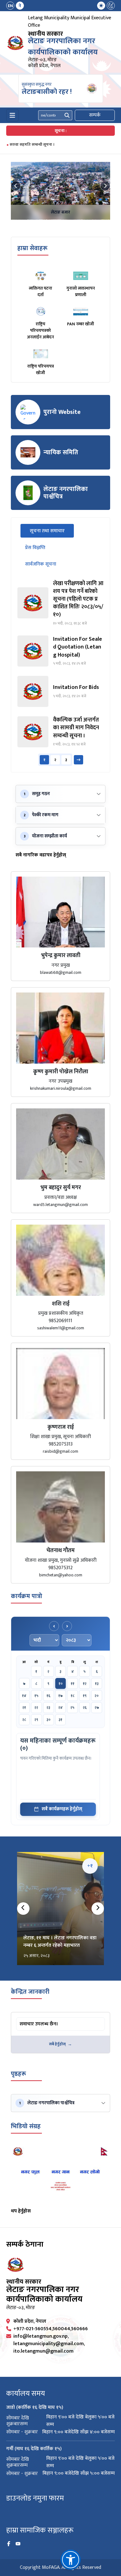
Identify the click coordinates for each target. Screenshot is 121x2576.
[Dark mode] (111, 6)
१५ (36, 1696)
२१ (24, 1707)
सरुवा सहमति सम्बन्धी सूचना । (32, 144)
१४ (24, 1696)
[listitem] (60, 603)
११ (73, 1684)
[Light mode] (101, 6)
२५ (72, 1707)
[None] (60, 191)
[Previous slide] (16, 186)
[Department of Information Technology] (16, 43)
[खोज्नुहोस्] (67, 115)
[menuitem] (15, 6)
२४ (60, 1707)
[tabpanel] (60, 673)
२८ (24, 1720)
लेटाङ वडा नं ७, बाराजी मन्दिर (61, 212)
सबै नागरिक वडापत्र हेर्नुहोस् (41, 855)
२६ (85, 1707)
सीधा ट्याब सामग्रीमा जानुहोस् (41, 2018)
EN (10, 6)
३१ (60, 1720)
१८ (73, 1696)
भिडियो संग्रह (26, 2126)
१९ (85, 1696)
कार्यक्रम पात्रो (27, 1596)
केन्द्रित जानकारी (30, 1992)
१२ (85, 1684)
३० (49, 1720)
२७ (97, 1707)
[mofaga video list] (60, 2175)
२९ (36, 1720)
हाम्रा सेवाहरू (32, 248)
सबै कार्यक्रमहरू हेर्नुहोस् (62, 1809)
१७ (60, 1696)
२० (97, 1696)
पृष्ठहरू (18, 2074)
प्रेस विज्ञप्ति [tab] (35, 548)
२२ (36, 1707)
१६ (48, 1696)
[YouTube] (18, 2544)
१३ (97, 1684)
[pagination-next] (78, 760)
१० (61, 1684)
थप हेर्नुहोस (21, 2211)
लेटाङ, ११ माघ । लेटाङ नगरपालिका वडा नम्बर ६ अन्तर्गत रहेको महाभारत (60, 1942)
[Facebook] (9, 2544)
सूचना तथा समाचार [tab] (52, 531)
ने (20, 6)
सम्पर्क (95, 115)
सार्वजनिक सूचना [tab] (41, 564)
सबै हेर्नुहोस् (57, 2044)
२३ (48, 1707)
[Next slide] (105, 186)
